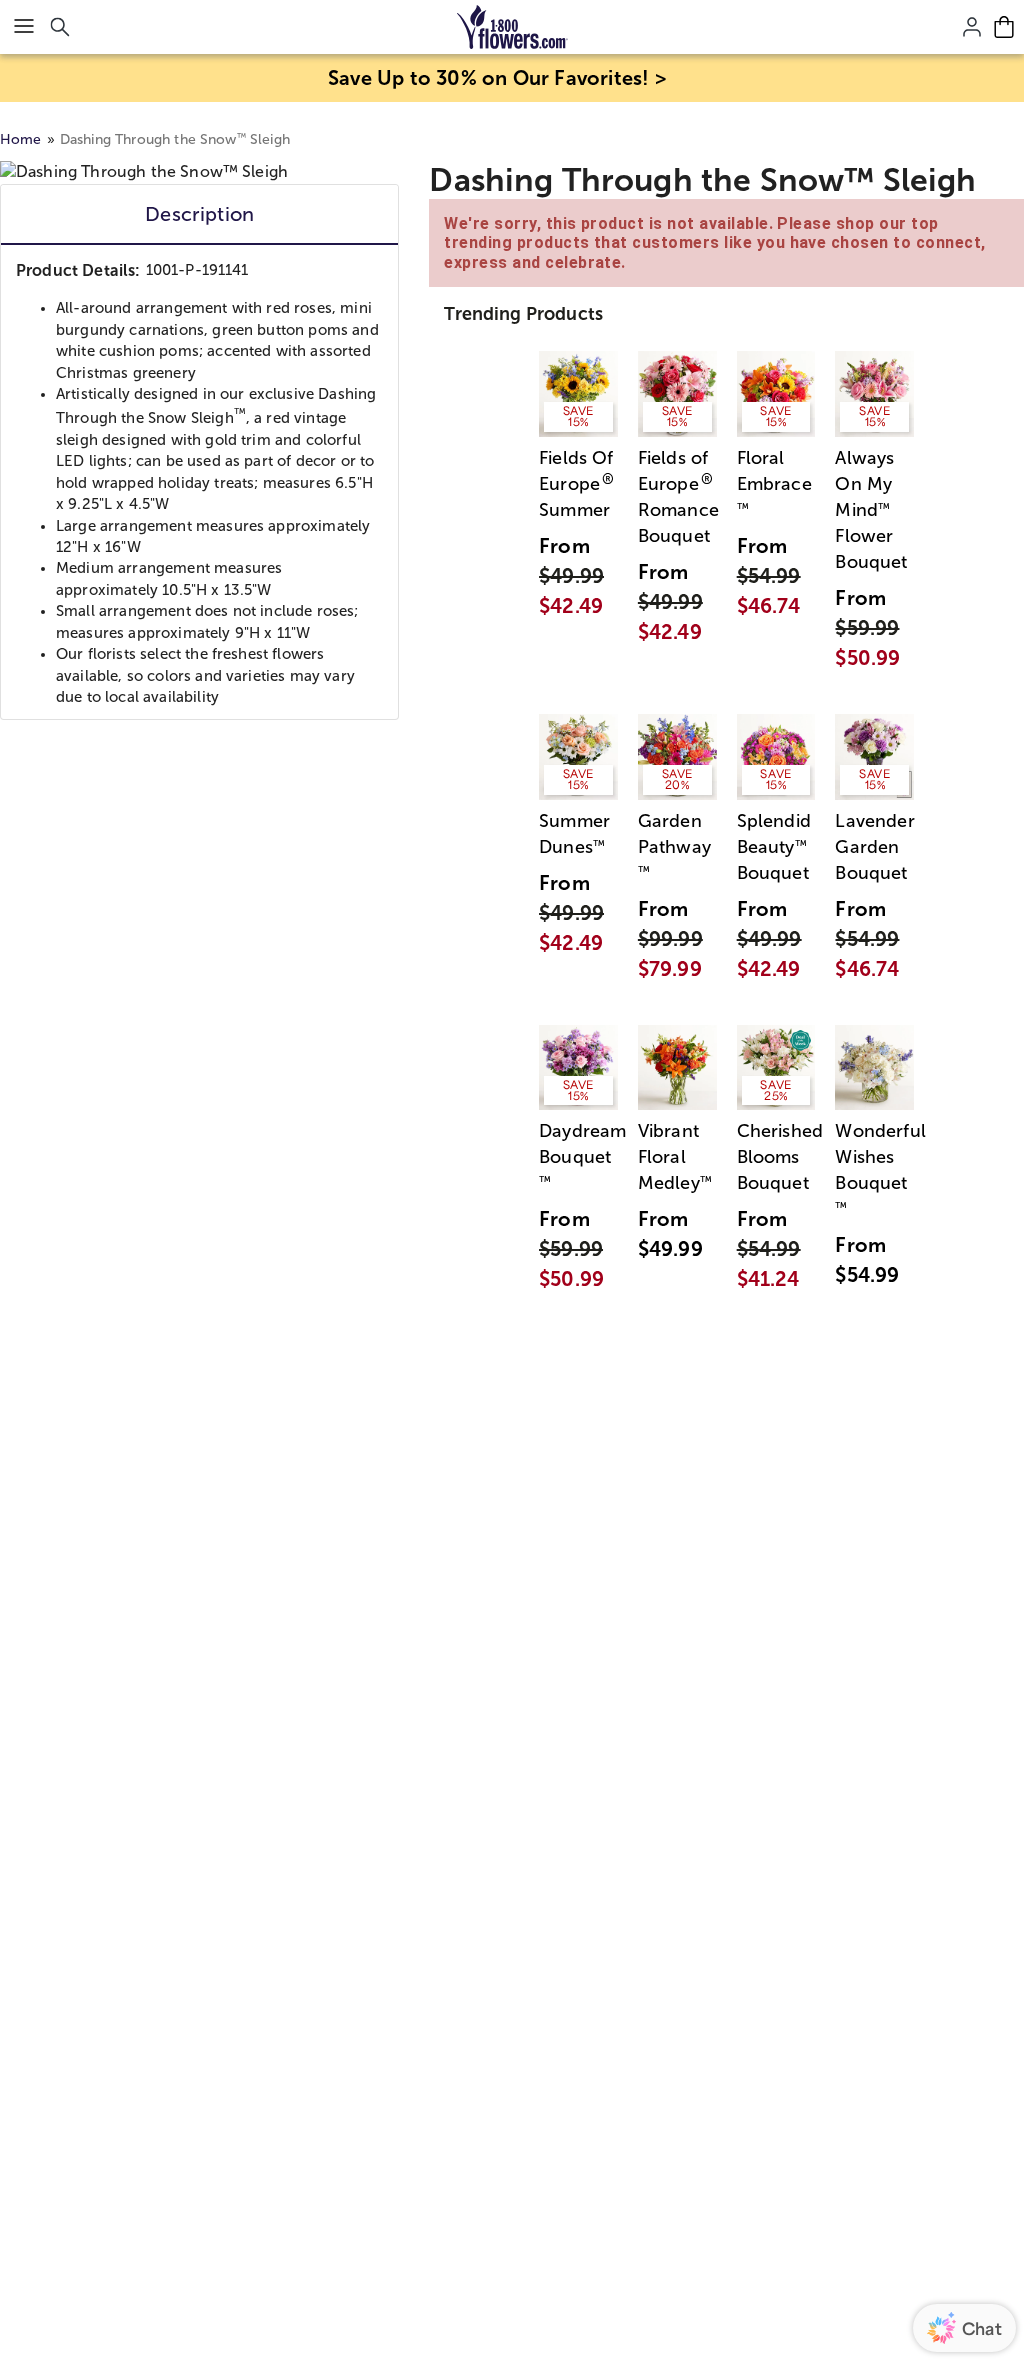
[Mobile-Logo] (512, 27)
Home (21, 139)
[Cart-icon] (1004, 27)
